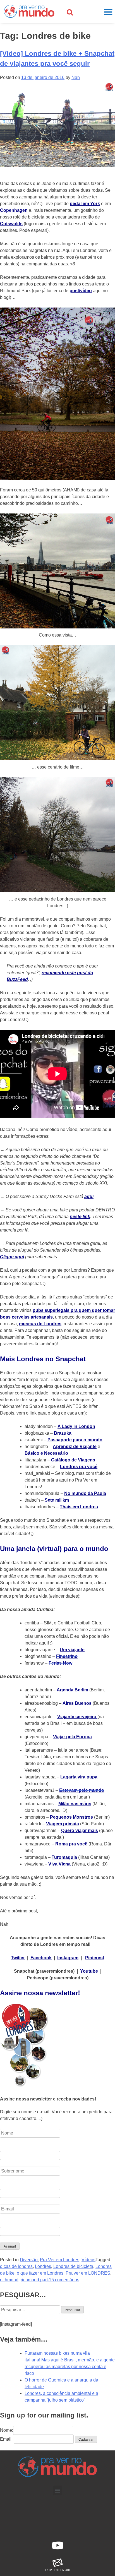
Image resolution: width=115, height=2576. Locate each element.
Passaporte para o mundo (75, 1440)
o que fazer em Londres (40, 2273)
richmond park (35, 2280)
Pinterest (95, 1958)
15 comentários (64, 2280)
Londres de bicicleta (73, 2266)
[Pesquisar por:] (31, 2310)
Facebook (41, 1958)
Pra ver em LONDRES (88, 2273)
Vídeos (88, 2260)
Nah (76, 77)
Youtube (89, 1971)
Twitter (18, 1958)
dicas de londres (16, 2266)
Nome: (7, 2430)
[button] (58, 2490)
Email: (6, 2439)
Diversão (29, 2260)
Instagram (68, 1958)
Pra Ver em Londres (60, 2260)
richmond (9, 2280)
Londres (43, 2266)
